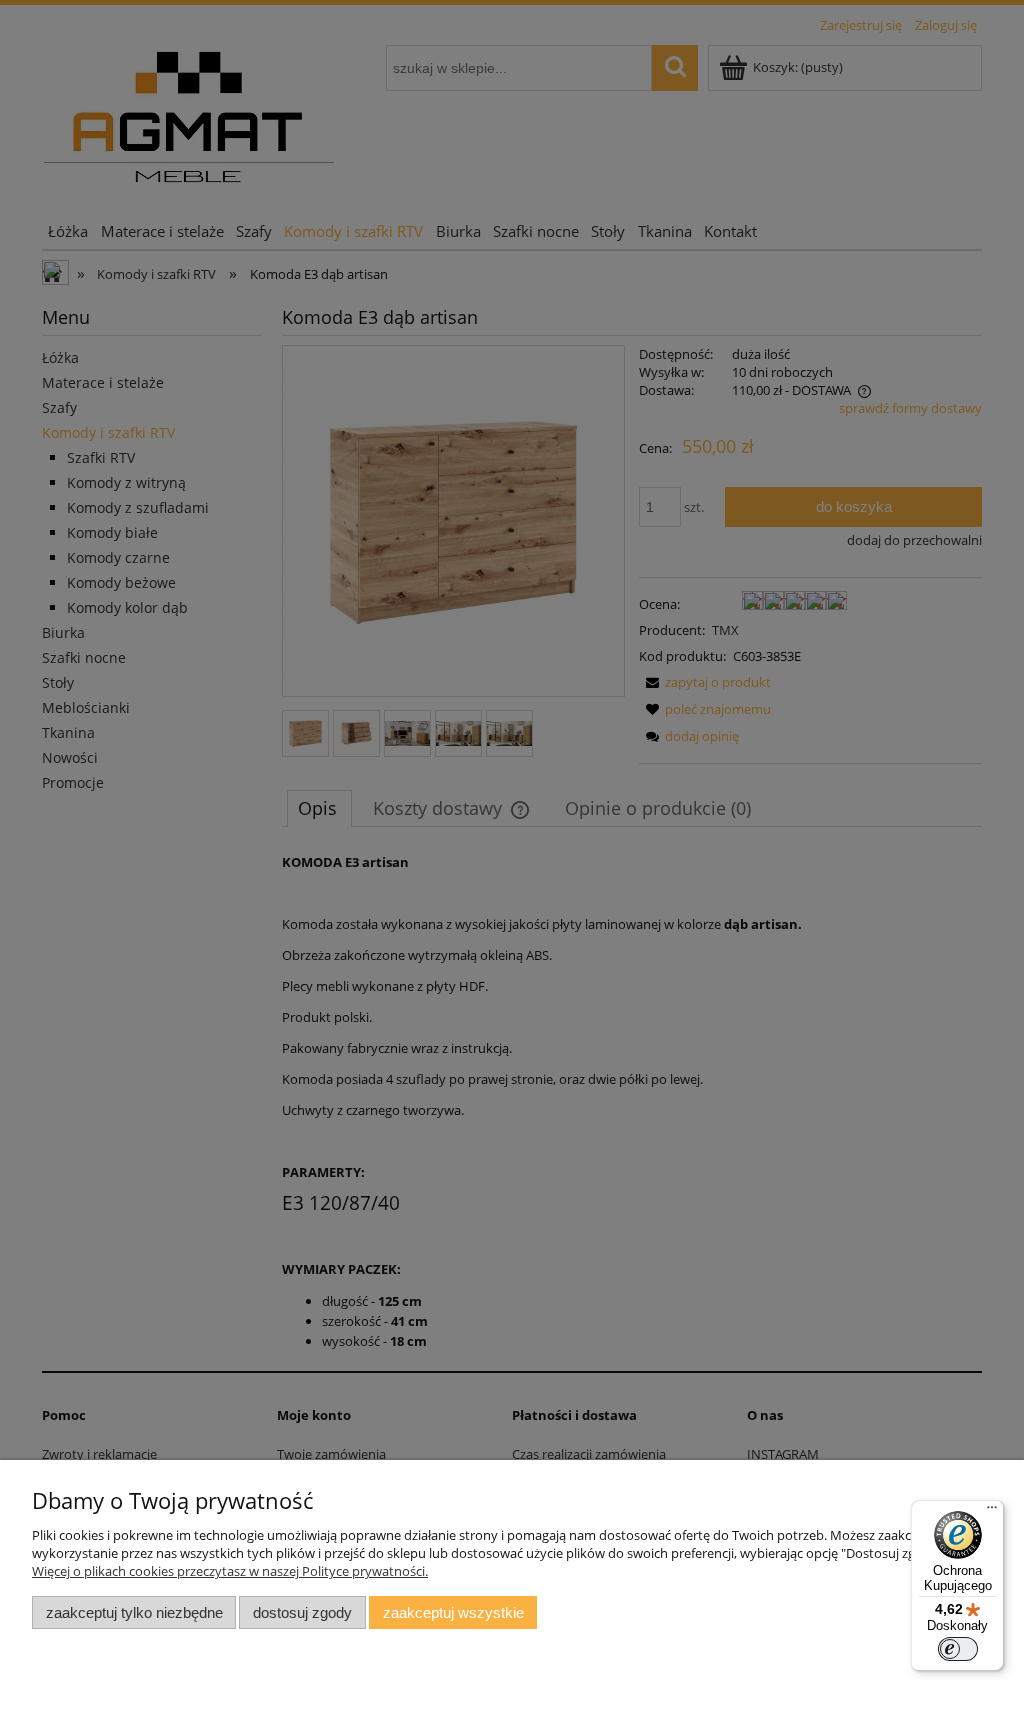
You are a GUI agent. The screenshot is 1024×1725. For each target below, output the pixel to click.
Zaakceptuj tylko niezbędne (134, 1612)
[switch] (958, 1649)
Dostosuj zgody (302, 1612)
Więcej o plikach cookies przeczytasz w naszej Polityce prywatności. (230, 1571)
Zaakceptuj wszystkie (453, 1612)
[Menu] (992, 1512)
